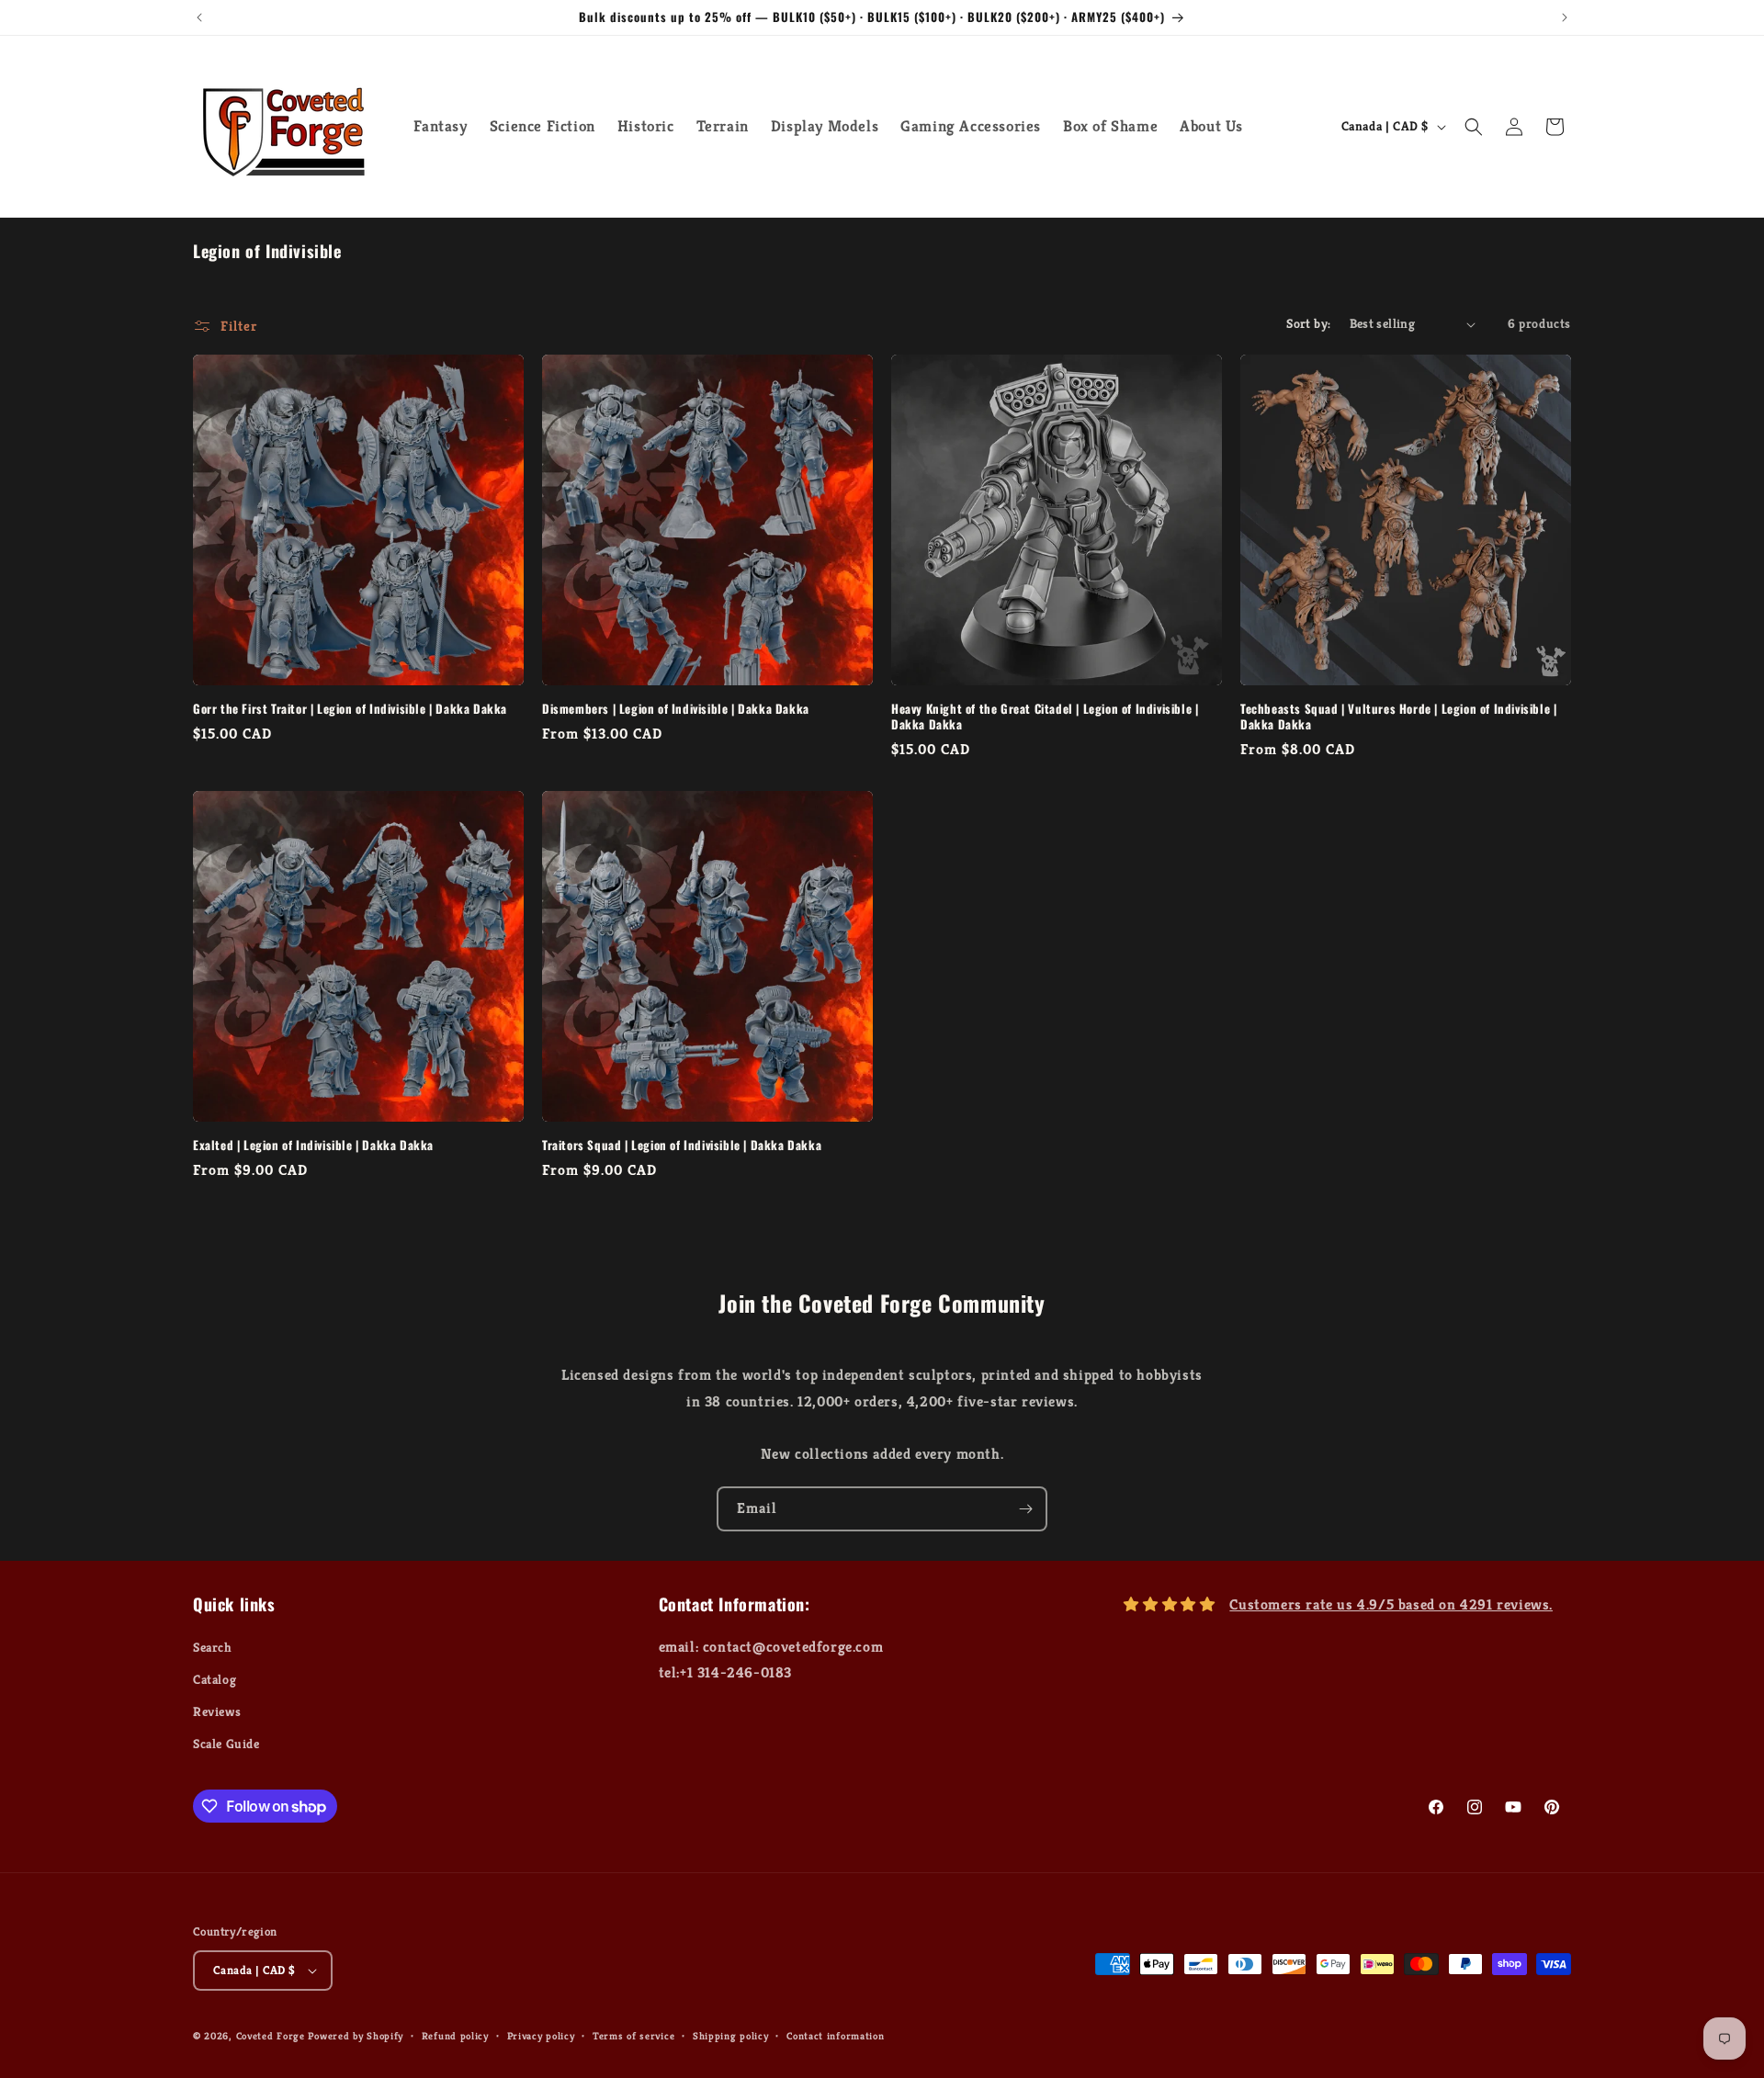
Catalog (215, 1679)
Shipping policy (731, 2036)
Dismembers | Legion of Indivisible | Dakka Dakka (676, 709)
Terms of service (633, 2036)
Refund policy (455, 2036)
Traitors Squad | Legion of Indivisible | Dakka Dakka (682, 1145)
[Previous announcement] (199, 17)
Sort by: (1308, 323)
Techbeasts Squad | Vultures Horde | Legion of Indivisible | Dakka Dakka (1398, 717)
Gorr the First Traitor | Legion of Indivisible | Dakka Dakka (350, 709)
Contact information (835, 2036)
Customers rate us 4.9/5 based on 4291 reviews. (1391, 1604)
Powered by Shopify (356, 2036)
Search (213, 1647)
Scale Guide (226, 1744)
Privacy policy (541, 2036)
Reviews (217, 1711)
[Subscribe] (1025, 1509)
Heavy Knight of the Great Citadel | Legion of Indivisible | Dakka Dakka (1045, 717)
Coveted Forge (271, 2036)
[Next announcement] (1565, 17)
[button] (1474, 127)
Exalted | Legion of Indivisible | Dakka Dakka (313, 1145)
